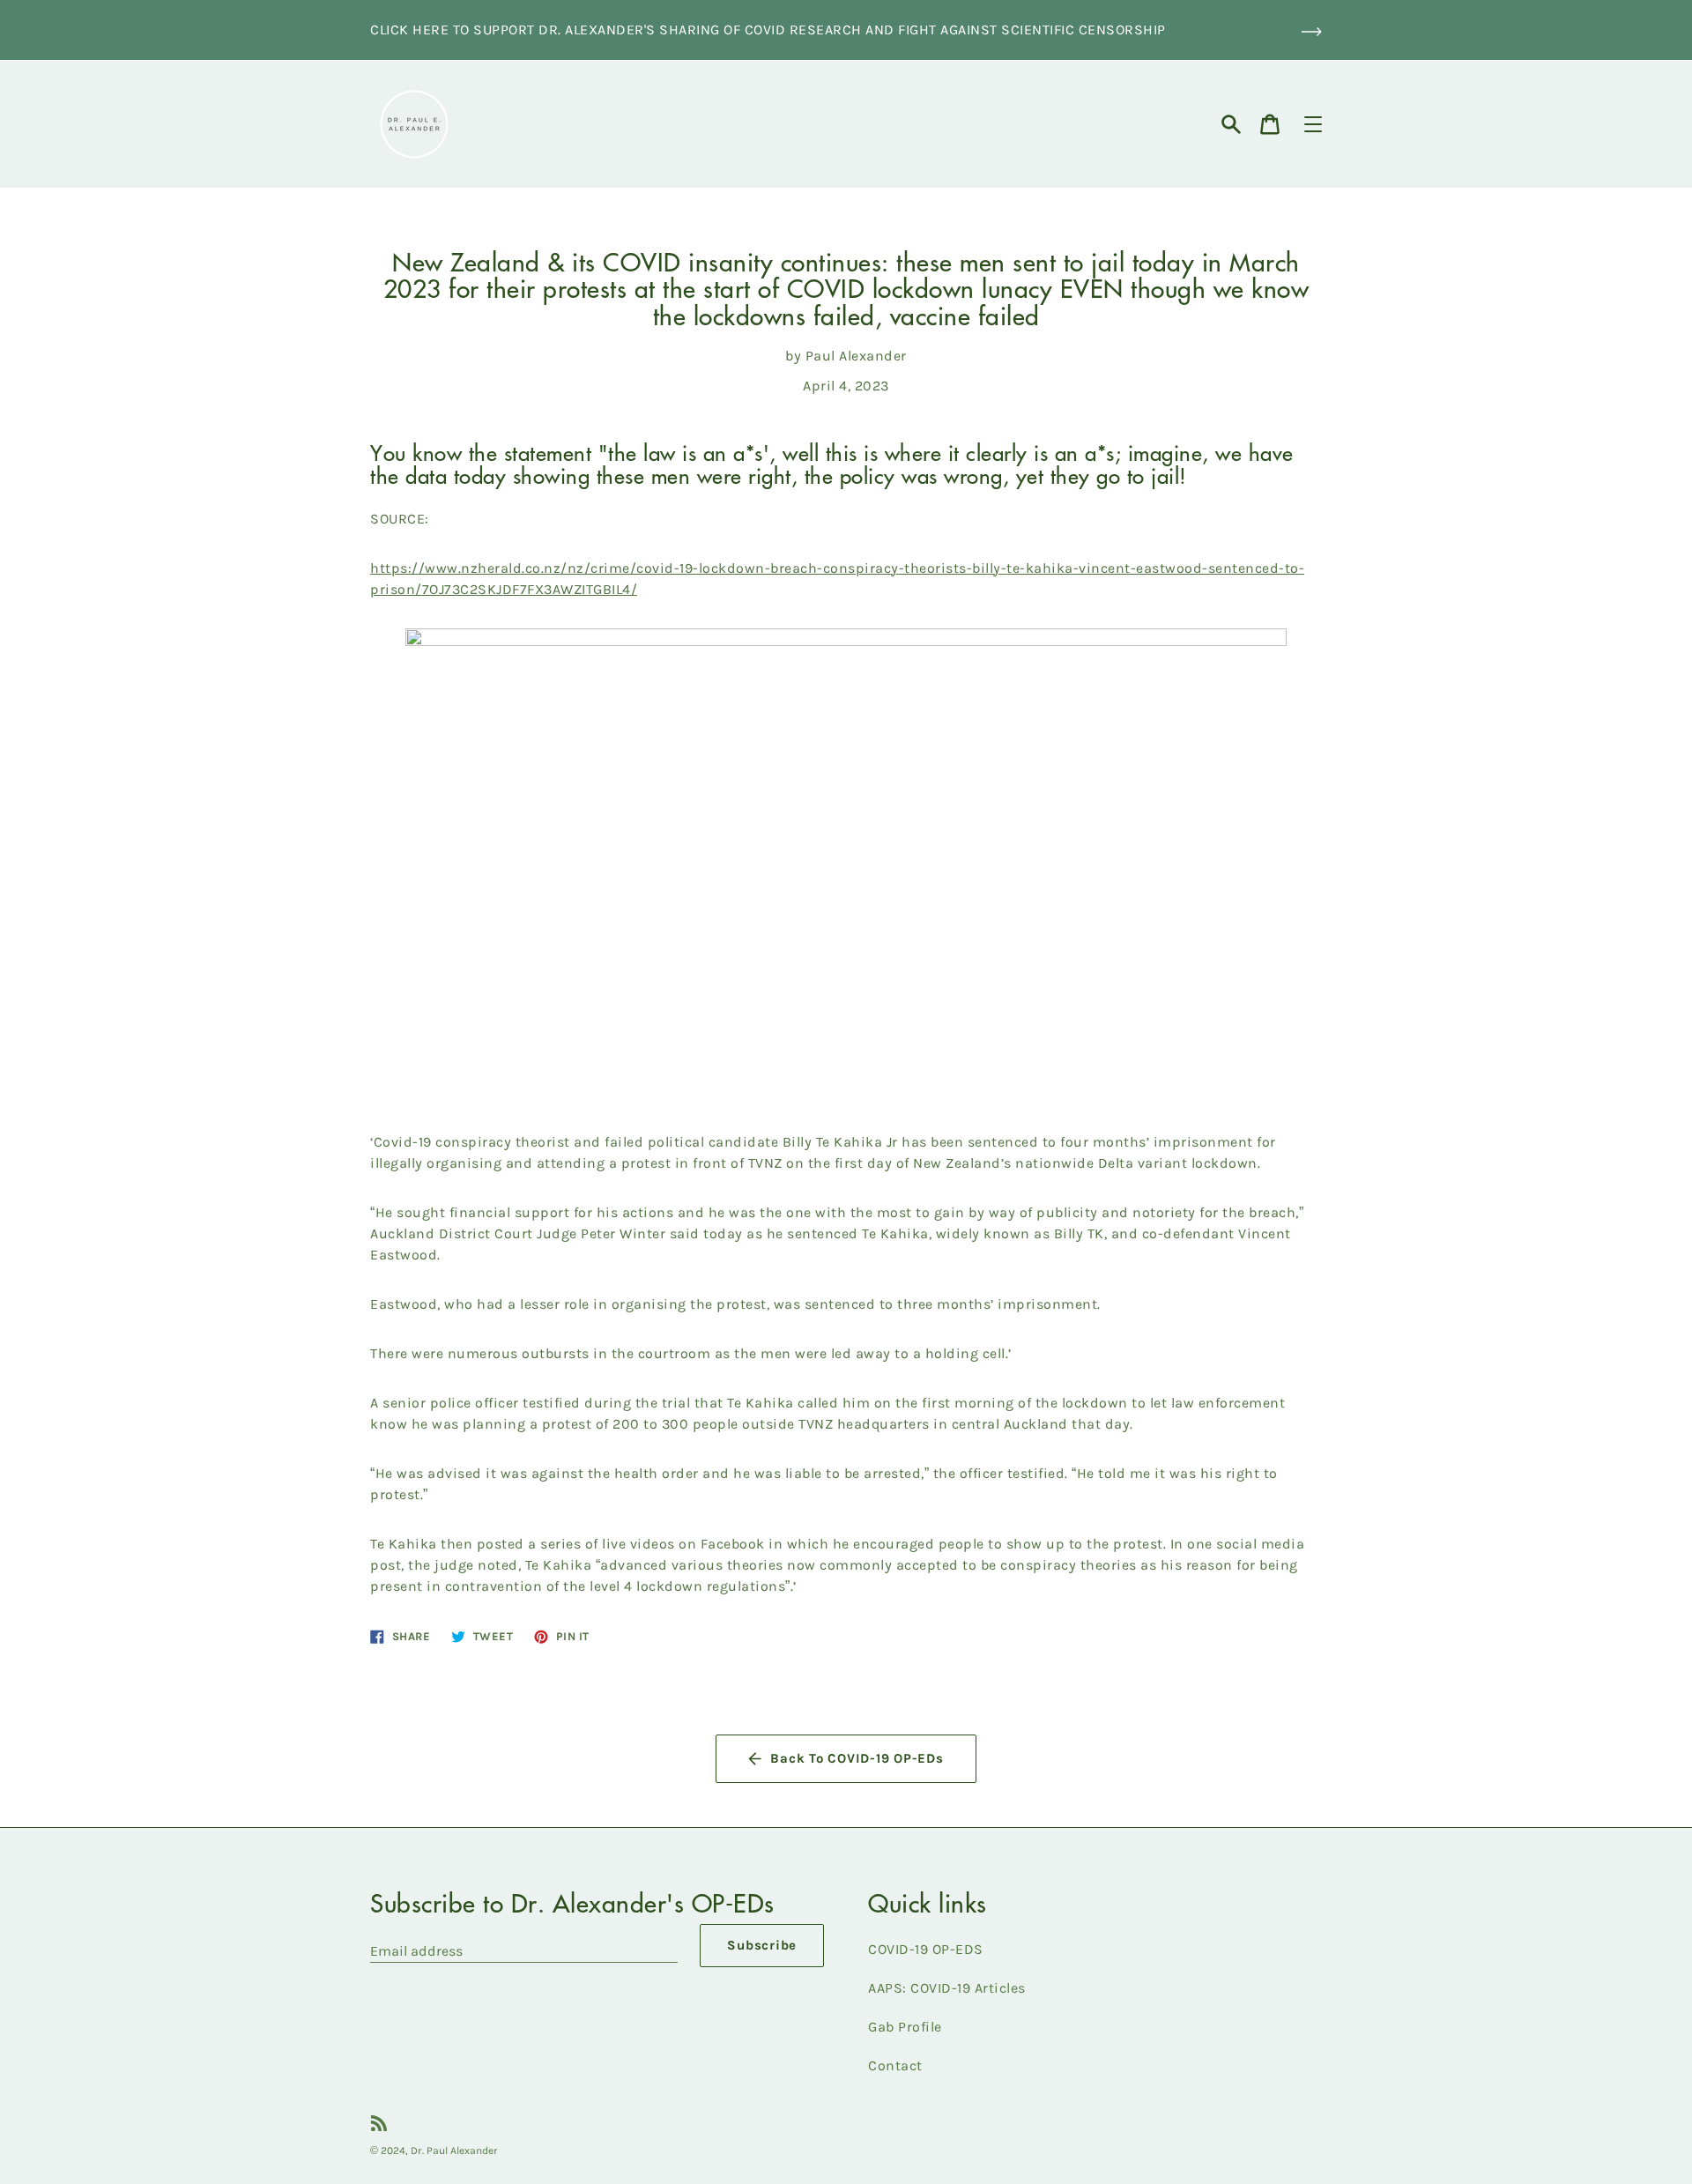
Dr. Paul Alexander (454, 2151)
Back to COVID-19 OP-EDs (857, 1758)
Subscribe (762, 1945)
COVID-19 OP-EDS (926, 1949)
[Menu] (1313, 124)
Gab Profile (905, 2027)
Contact (895, 2065)
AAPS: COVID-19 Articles (947, 1988)
